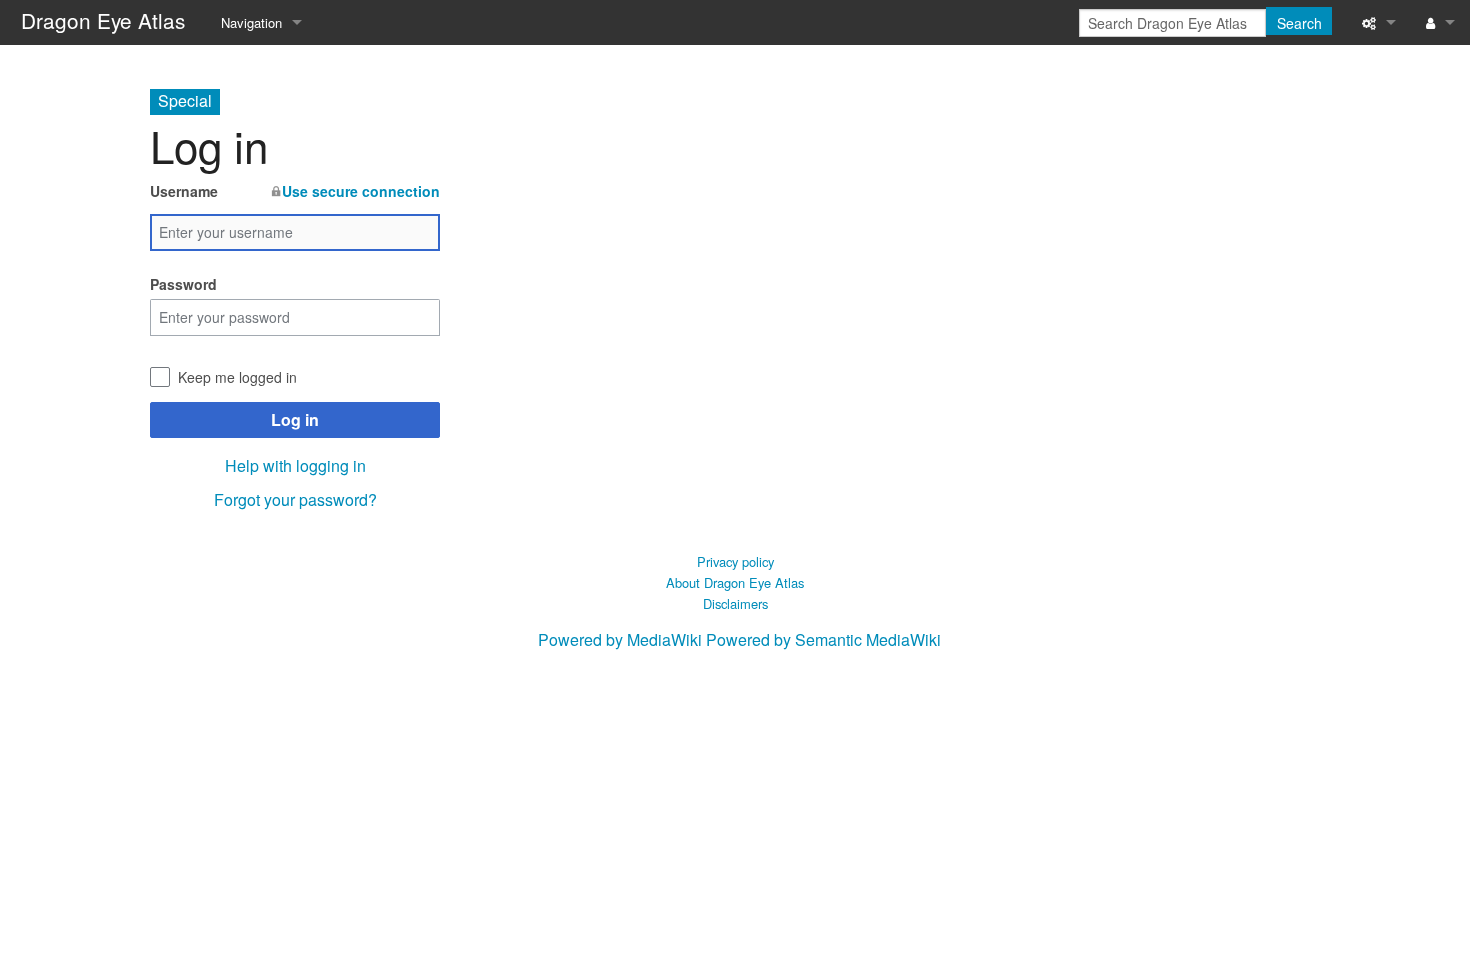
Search (1299, 23)
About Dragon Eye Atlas (735, 582)
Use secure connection (361, 191)
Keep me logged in (237, 377)
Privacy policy (735, 561)
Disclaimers (735, 603)
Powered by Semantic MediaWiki (823, 639)
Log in (295, 419)
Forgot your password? (295, 499)
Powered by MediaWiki (620, 639)
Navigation (251, 22)
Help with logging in (295, 465)
